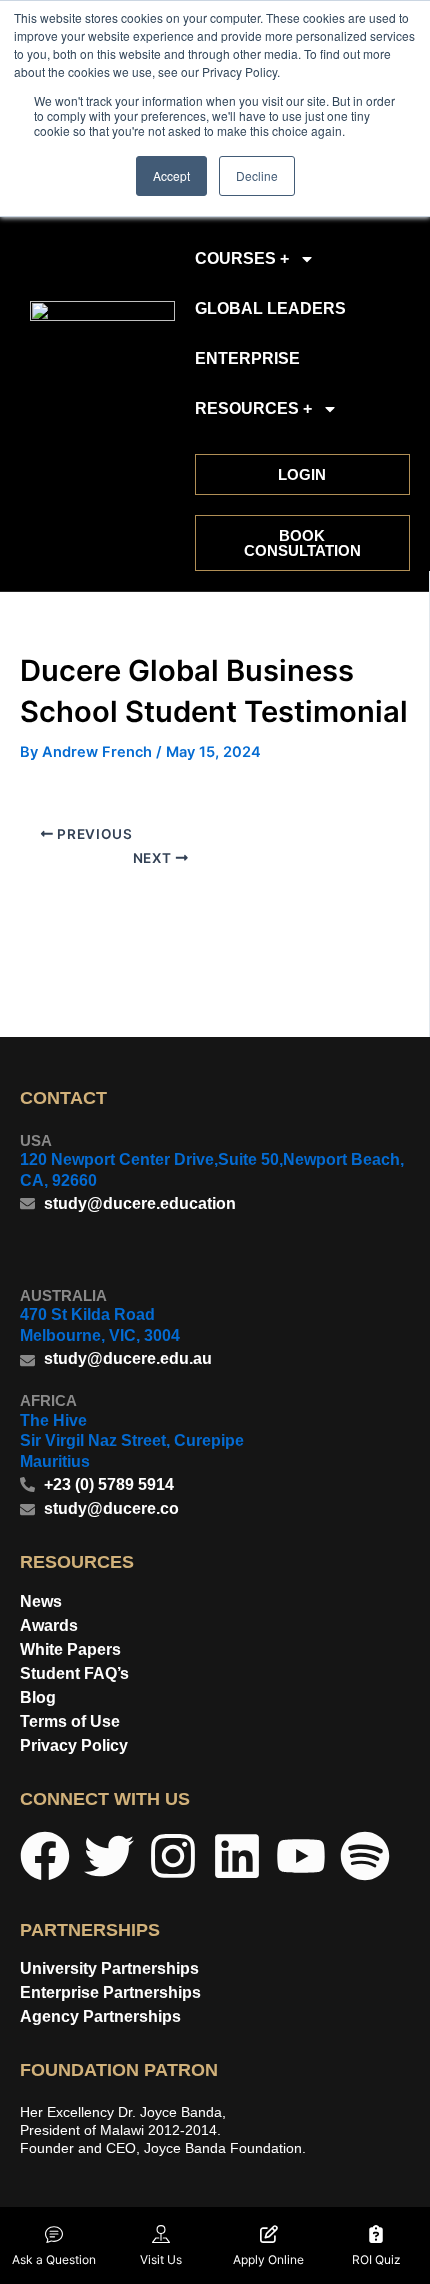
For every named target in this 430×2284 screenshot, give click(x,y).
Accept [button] (171, 175)
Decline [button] (257, 175)
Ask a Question (54, 2259)
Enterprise (247, 358)
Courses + (242, 258)
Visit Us (161, 2259)
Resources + (253, 408)
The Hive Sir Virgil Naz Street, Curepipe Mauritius (132, 1441)
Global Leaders (270, 308)
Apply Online (268, 2259)
